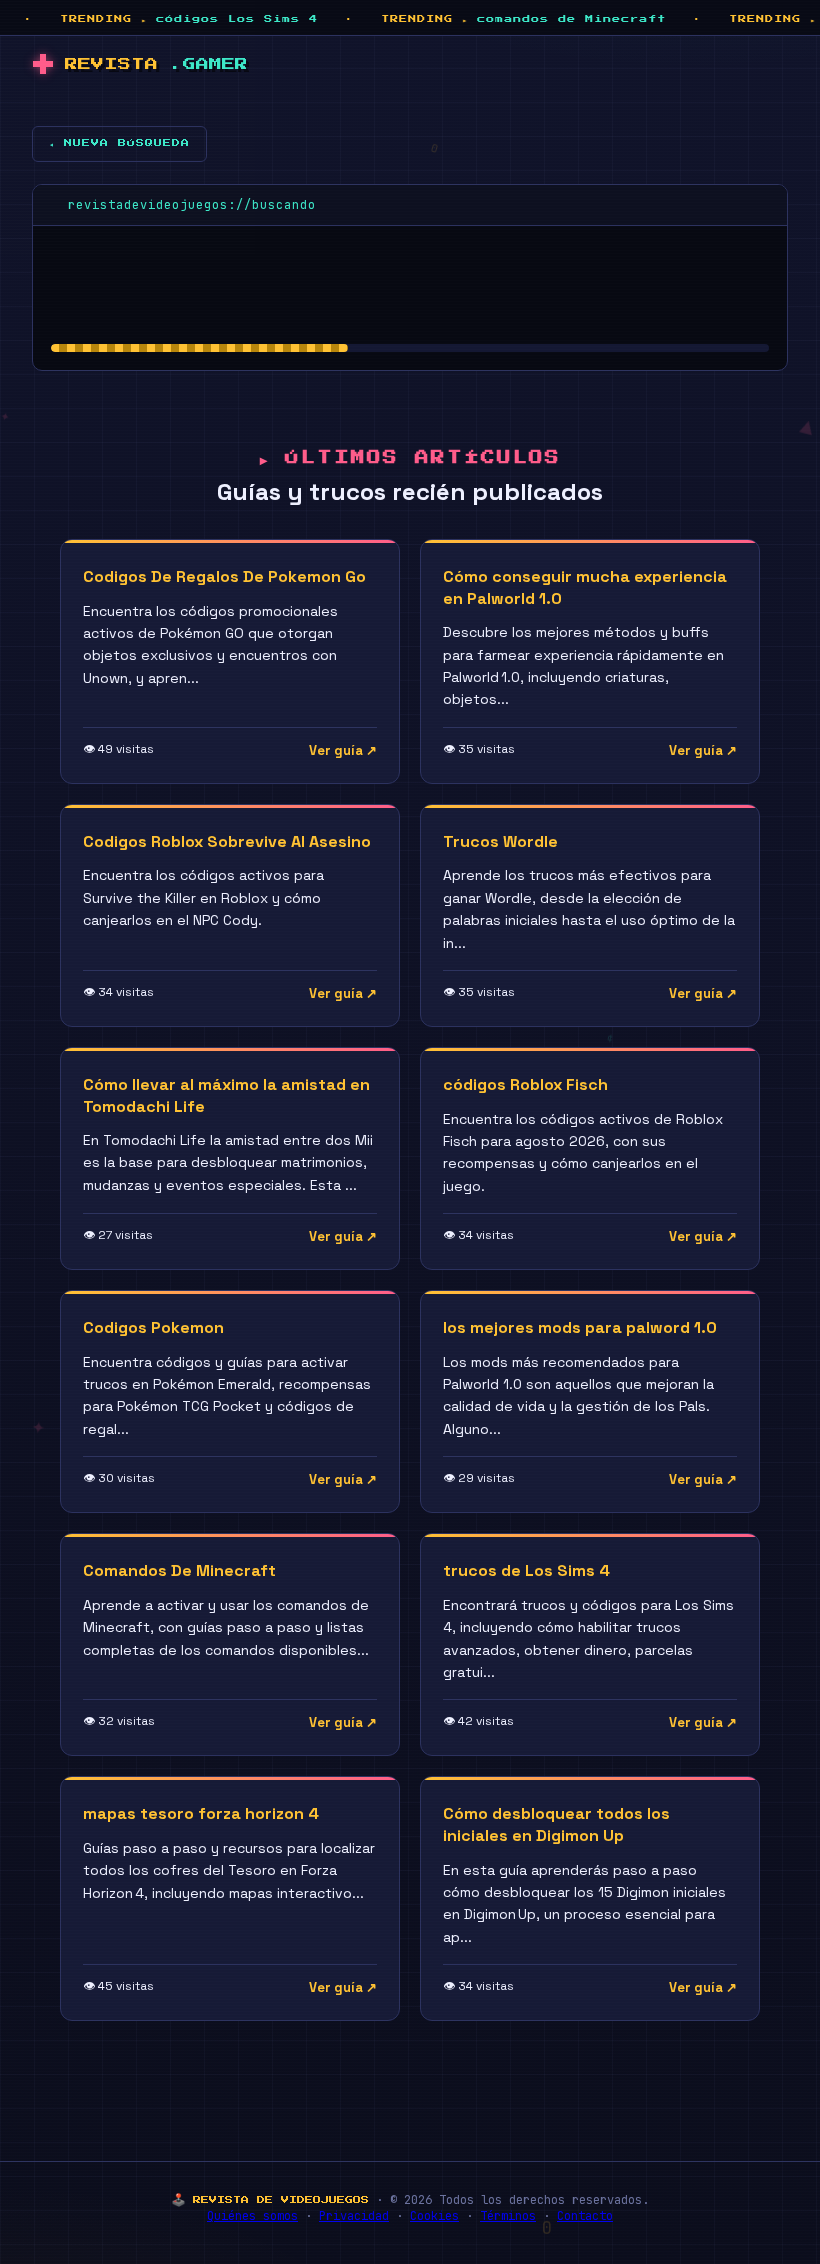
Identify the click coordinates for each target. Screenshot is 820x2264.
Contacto (585, 2216)
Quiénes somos (252, 2216)
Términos (508, 2216)
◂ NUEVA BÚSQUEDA (119, 143)
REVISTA (156, 64)
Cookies (434, 2216)
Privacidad (354, 2216)
